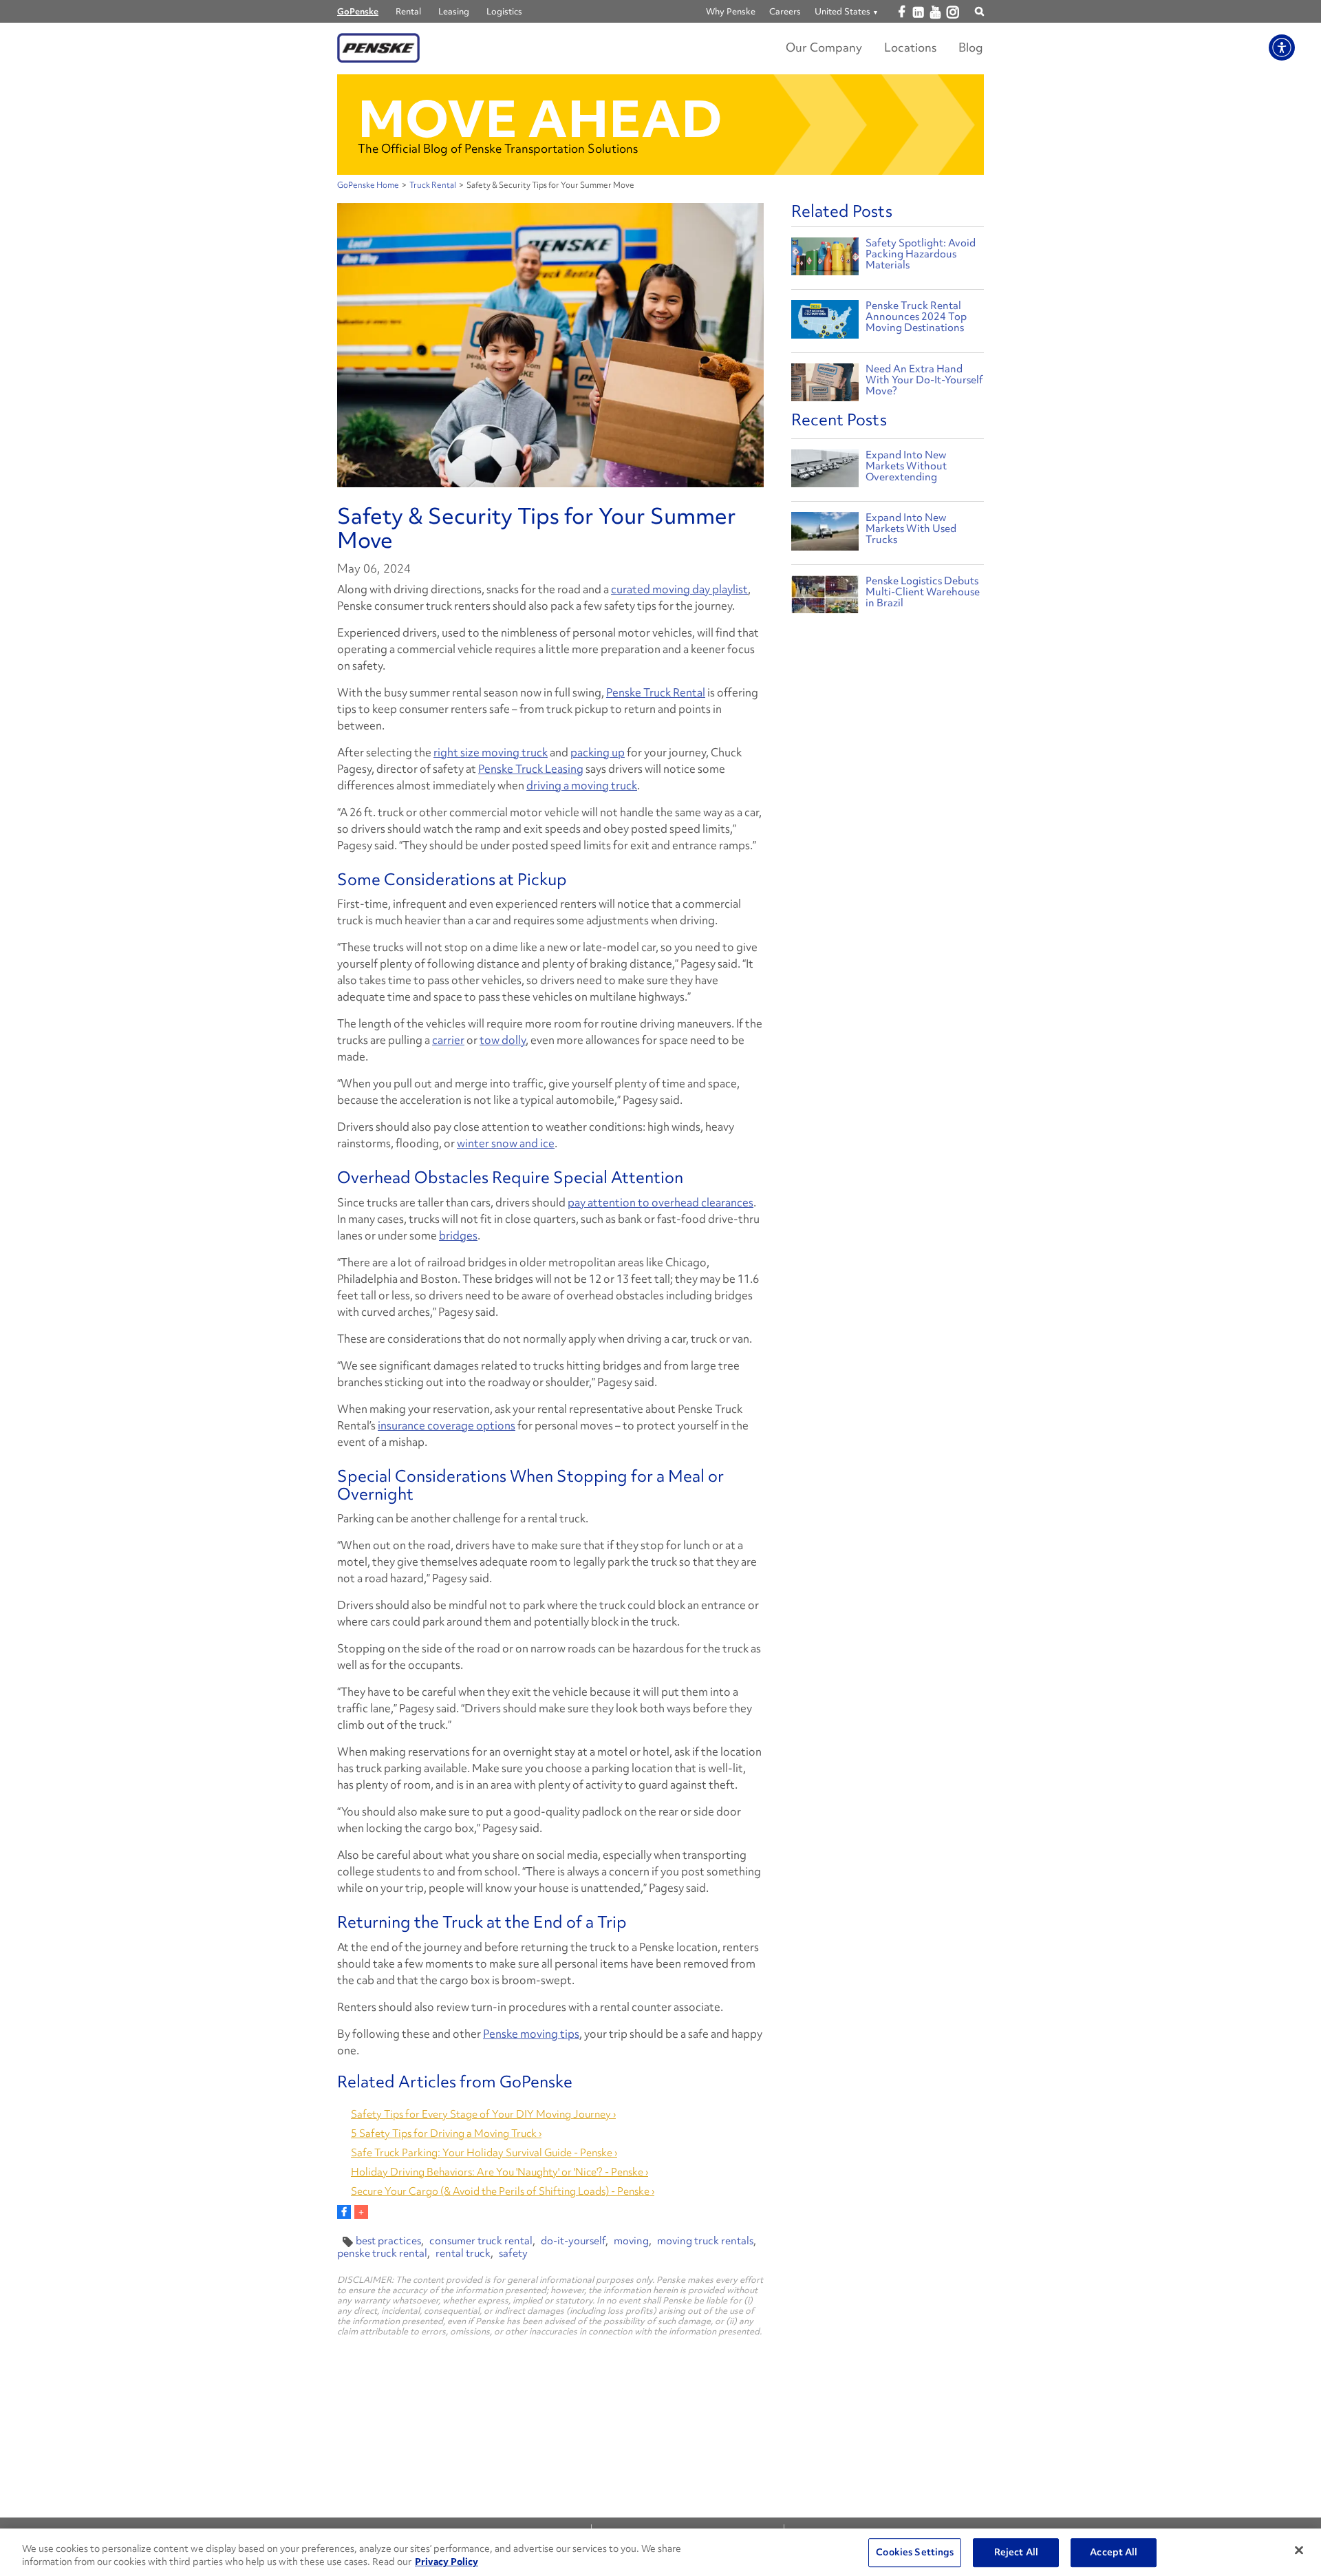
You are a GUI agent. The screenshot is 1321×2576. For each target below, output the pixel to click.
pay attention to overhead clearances (660, 1202)
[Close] (1299, 2551)
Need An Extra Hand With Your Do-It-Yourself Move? (924, 380)
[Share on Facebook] (344, 2212)
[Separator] (361, 2212)
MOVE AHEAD (540, 119)
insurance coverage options (447, 1425)
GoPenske (358, 11)
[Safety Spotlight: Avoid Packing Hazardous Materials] (825, 258)
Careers (785, 11)
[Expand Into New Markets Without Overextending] (825, 472)
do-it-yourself (573, 2241)
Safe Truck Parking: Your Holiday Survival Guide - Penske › (484, 2153)
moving (631, 2241)
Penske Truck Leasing (531, 769)
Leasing (454, 11)
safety (513, 2253)
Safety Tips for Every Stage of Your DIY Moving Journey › (483, 2114)
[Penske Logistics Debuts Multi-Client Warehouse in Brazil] (825, 598)
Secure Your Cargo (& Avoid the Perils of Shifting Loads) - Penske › (503, 2191)
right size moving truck (491, 752)
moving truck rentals (705, 2241)
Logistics (504, 11)
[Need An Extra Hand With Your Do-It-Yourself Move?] (825, 384)
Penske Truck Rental (656, 692)
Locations (910, 47)
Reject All (1016, 2553)
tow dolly (503, 1040)
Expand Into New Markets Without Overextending (906, 466)
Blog (971, 47)
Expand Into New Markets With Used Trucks (911, 529)
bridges (458, 1235)
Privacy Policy (447, 2562)
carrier (448, 1040)
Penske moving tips (531, 2034)
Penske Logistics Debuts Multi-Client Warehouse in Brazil (923, 592)
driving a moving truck (582, 785)
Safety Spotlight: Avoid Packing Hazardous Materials (921, 254)
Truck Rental (433, 185)
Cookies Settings (915, 2553)
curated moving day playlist (679, 589)
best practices (388, 2241)
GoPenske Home (368, 185)
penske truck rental (382, 2253)
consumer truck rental (481, 2241)
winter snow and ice (506, 1143)
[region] (660, 2552)
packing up (598, 752)
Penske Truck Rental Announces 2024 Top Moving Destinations (916, 317)
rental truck (463, 2253)
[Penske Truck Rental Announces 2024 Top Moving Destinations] (825, 321)
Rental (408, 11)
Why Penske (731, 11)
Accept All (1114, 2553)
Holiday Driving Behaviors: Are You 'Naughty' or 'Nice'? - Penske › (500, 2172)
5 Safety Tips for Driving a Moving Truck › (446, 2133)
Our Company (824, 47)
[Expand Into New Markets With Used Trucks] (825, 534)
